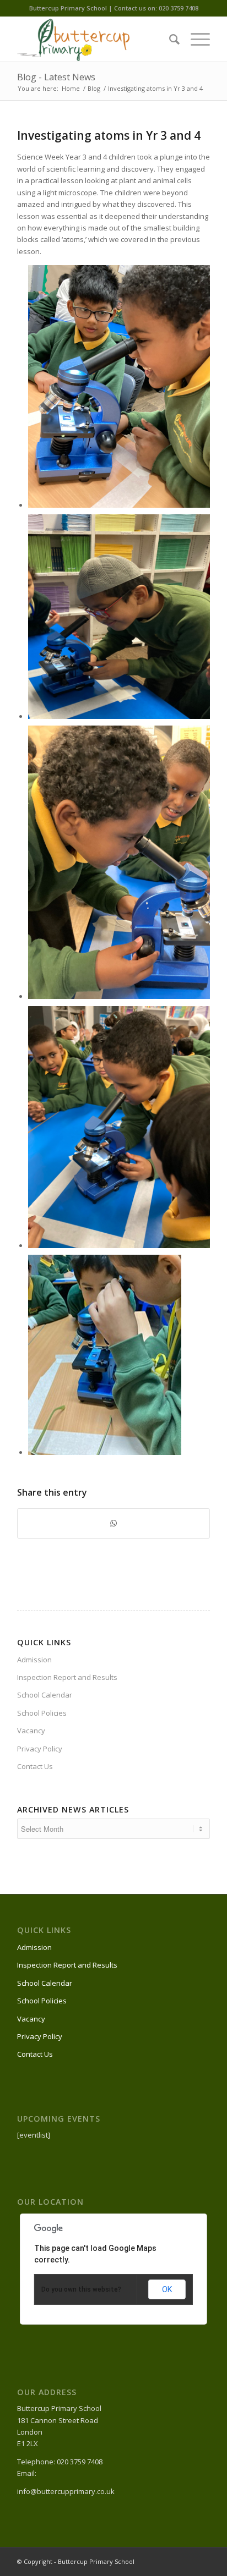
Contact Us (35, 1766)
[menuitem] (169, 39)
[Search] (169, 39)
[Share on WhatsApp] (113, 1523)
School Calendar (45, 1695)
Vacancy (31, 1731)
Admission (34, 1660)
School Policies (42, 1713)
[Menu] (195, 39)
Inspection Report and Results (67, 1677)
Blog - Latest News (56, 77)
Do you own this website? (81, 2289)
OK (167, 2289)
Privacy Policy (40, 1749)
